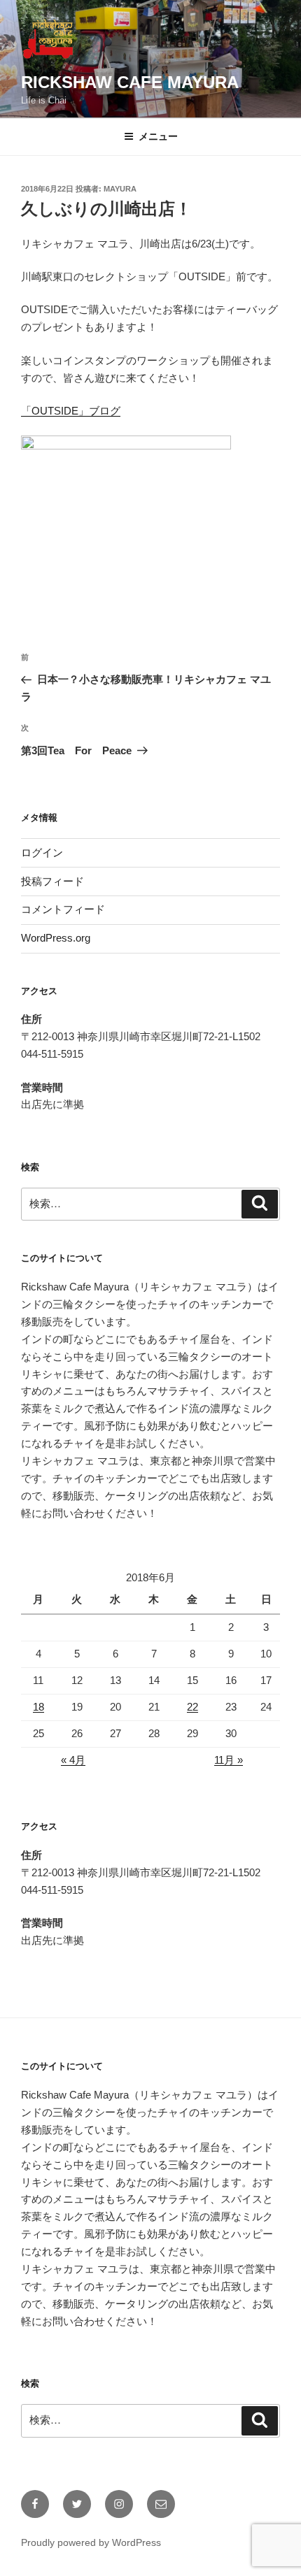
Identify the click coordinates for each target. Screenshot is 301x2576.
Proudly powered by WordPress (91, 2542)
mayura (120, 189)
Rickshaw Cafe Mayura (130, 82)
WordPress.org (56, 938)
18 (38, 1707)
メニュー (158, 136)
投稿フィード (52, 881)
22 (192, 1707)
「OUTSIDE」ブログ (71, 411)
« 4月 (73, 1760)
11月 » (229, 1760)
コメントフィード (63, 909)
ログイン (42, 852)
